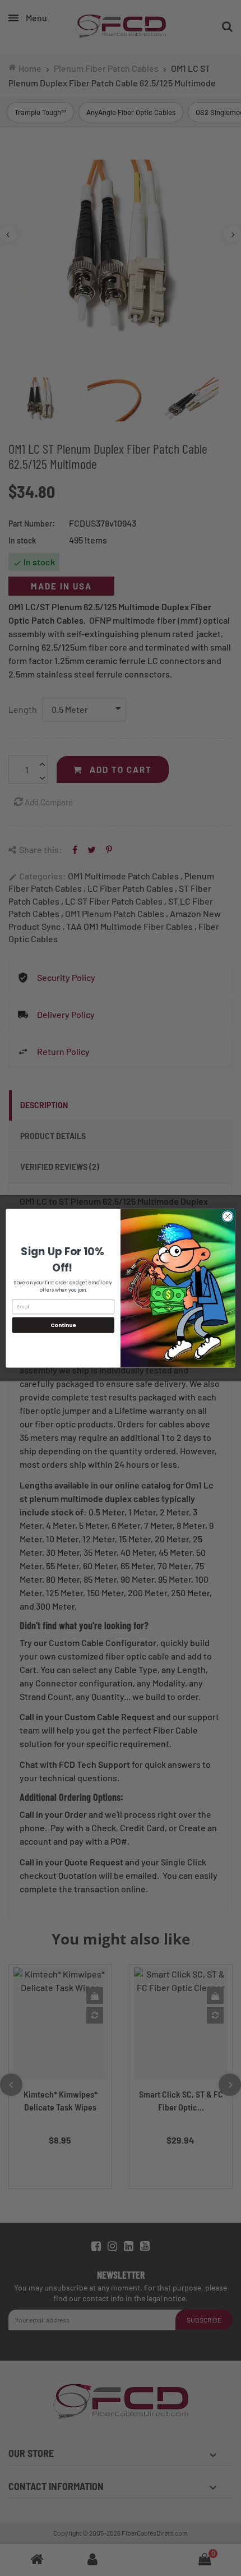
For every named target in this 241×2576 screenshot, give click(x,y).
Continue (63, 1324)
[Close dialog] (228, 1216)
